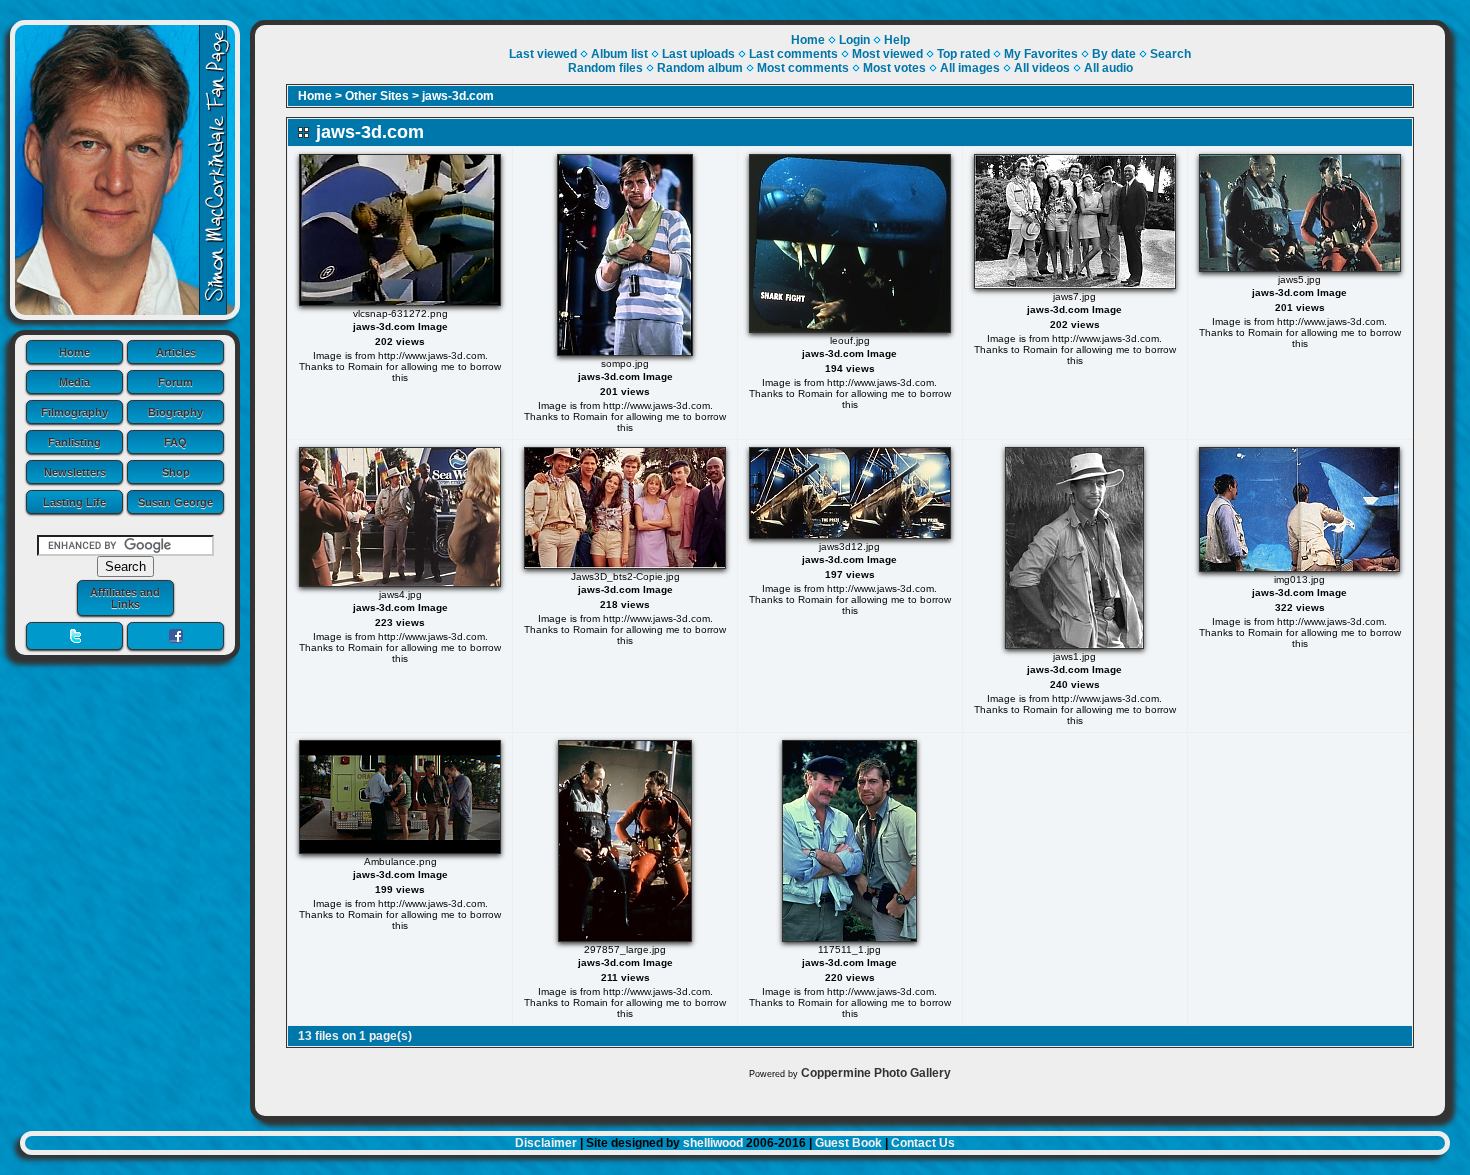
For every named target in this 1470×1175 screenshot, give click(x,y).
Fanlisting (74, 442)
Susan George (175, 502)
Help (897, 40)
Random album (700, 68)
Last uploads (698, 54)
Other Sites (377, 96)
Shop (176, 472)
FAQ (175, 442)
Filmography (74, 412)
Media (74, 382)
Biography (175, 412)
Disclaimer (546, 1143)
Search (1170, 54)
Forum (175, 382)
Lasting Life (74, 502)
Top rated (963, 54)
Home (74, 352)
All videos (1042, 68)
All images (970, 68)
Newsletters (75, 472)
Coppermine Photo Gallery (876, 1073)
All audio (1108, 68)
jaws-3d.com (458, 96)
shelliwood (713, 1143)
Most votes (894, 68)
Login (854, 40)
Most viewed (887, 54)
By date (1114, 54)
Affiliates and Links (125, 598)
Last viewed (543, 54)
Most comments (803, 68)
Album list (619, 54)
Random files (605, 68)
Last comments (793, 54)
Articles (176, 352)
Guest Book (848, 1143)
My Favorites (1041, 54)
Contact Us (923, 1143)
